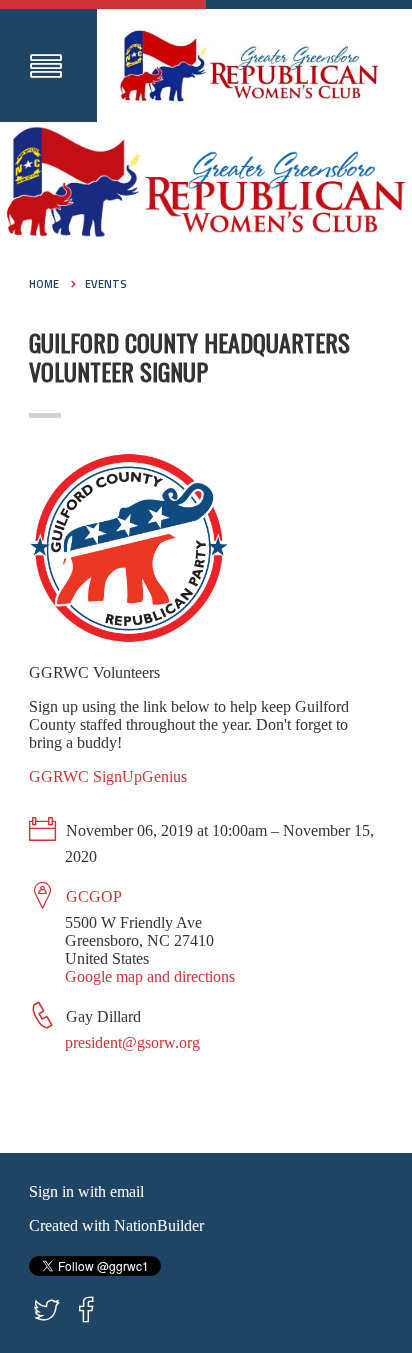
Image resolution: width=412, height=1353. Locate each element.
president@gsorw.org (132, 1042)
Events (106, 284)
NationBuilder (159, 1225)
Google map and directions (150, 976)
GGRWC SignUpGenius (108, 776)
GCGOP (94, 896)
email (127, 1191)
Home (44, 284)
